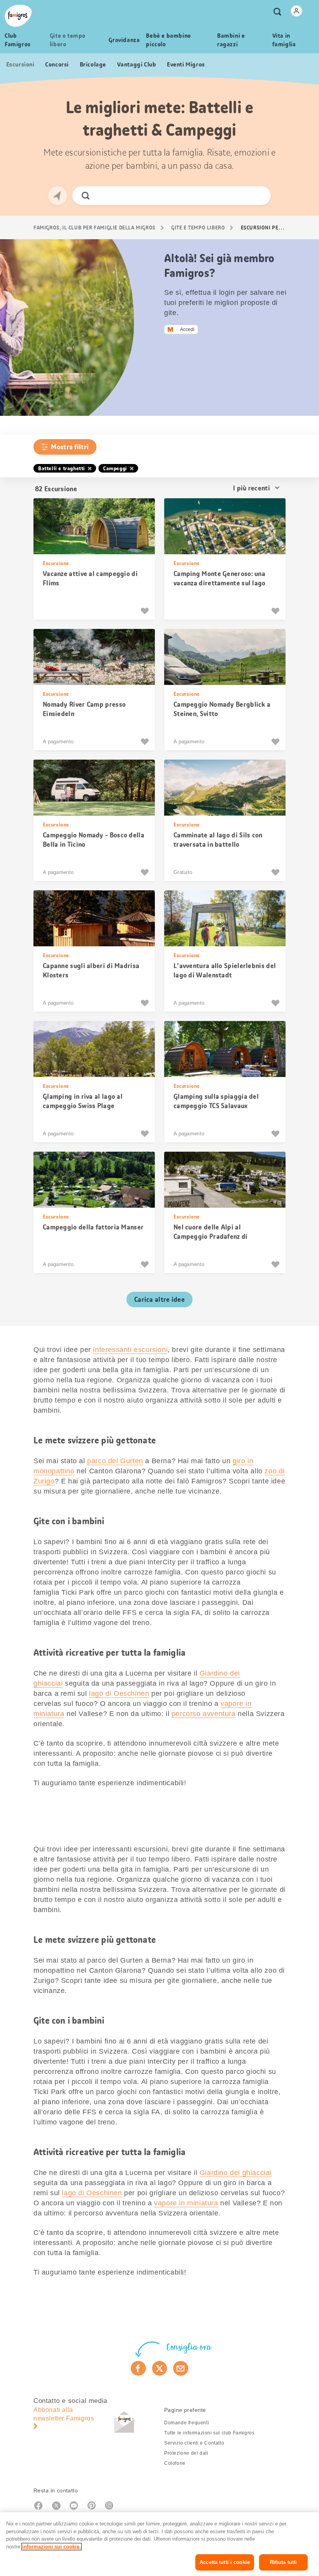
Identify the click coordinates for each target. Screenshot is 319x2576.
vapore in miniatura (186, 2203)
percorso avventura (204, 1714)
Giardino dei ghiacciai (236, 2173)
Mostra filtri (70, 447)
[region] (159, 2544)
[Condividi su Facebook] (138, 2368)
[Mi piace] (146, 611)
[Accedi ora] (296, 11)
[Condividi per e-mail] (181, 2368)
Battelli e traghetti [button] (62, 468)
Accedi (187, 329)
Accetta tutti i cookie (225, 2562)
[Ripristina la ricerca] (258, 196)
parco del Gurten (115, 1461)
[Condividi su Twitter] (160, 2368)
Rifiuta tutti (284, 2562)
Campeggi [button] (115, 468)
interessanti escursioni (130, 1350)
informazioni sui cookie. (52, 2547)
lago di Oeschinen (119, 1693)
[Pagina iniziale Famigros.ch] (18, 16)
